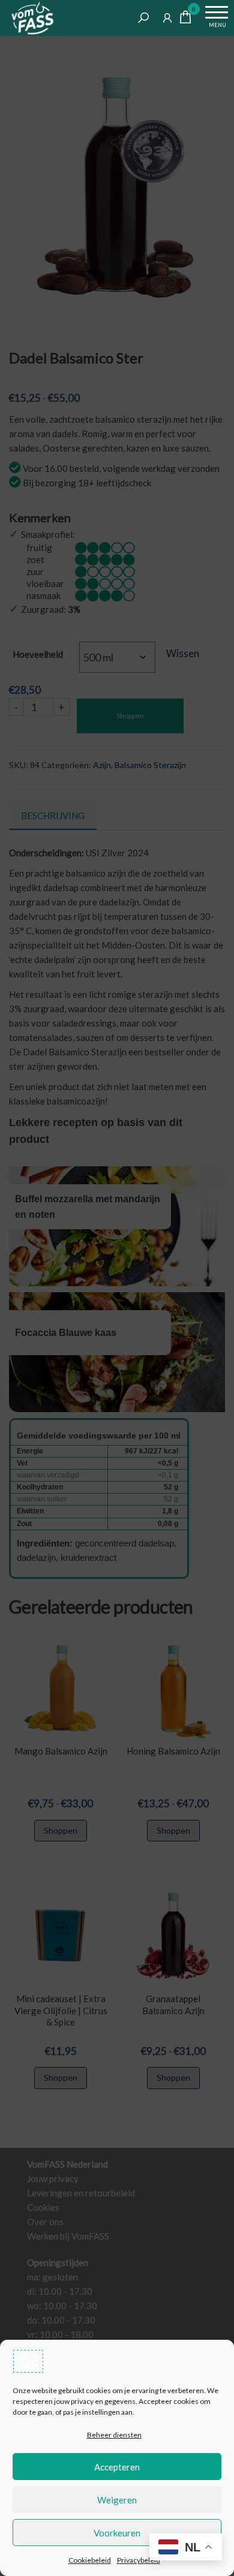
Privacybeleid (139, 2560)
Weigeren (117, 2500)
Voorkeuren (117, 2533)
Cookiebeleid (90, 2560)
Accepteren (117, 2467)
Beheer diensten (114, 2435)
